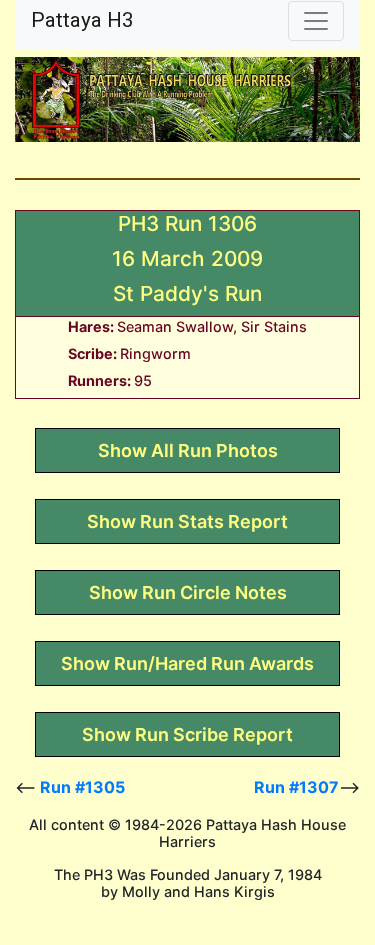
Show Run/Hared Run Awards (187, 663)
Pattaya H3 (82, 20)
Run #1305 (82, 787)
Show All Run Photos (188, 450)
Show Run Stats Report (187, 521)
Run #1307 (296, 787)
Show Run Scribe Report (187, 734)
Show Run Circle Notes (188, 592)
